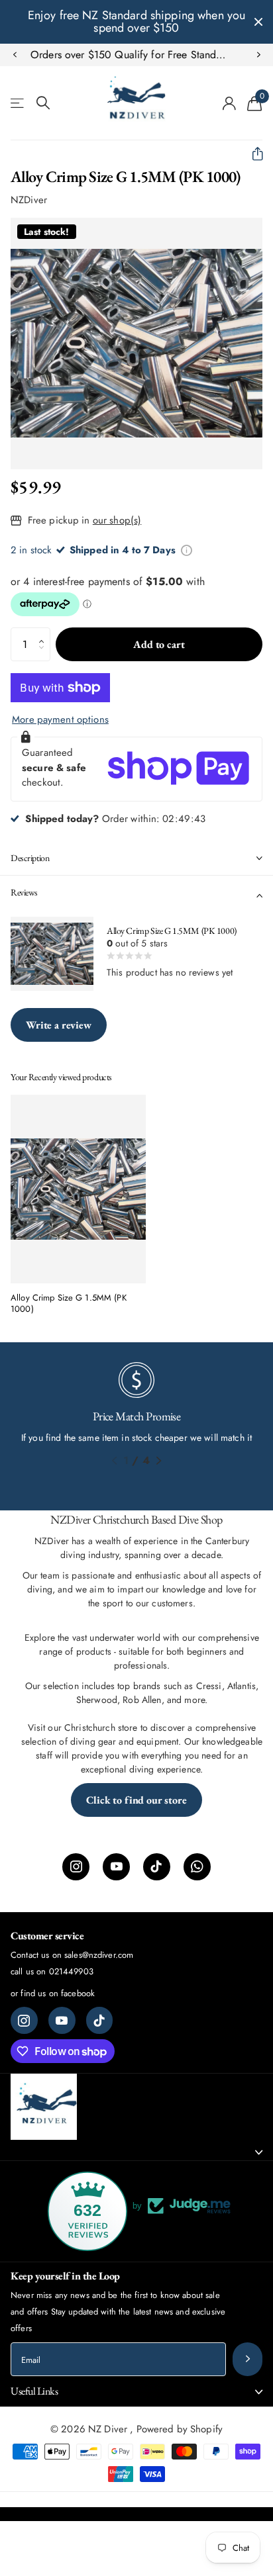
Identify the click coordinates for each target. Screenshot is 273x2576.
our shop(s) (117, 520)
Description (30, 858)
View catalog (18, 103)
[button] (15, 55)
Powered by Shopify (180, 2429)
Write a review (59, 1025)
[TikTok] (157, 1867)
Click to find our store (136, 1800)
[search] (43, 103)
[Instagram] (76, 1867)
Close (258, 22)
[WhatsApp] (197, 1867)
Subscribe (247, 2359)
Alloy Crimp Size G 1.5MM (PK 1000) (69, 1304)
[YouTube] (116, 1867)
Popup (187, 550)
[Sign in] (230, 103)
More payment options (60, 719)
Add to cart (159, 644)
